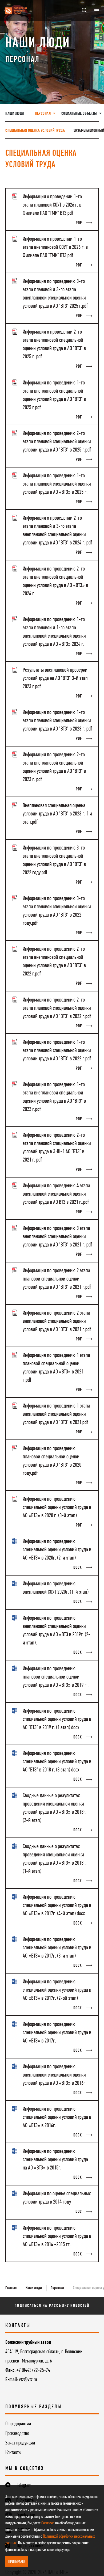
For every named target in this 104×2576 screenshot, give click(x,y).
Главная (11, 2288)
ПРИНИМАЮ (17, 2562)
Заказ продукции (20, 2443)
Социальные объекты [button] (80, 114)
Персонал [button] (43, 114)
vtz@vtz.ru (28, 2380)
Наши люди (15, 114)
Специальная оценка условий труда (35, 131)
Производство (17, 2434)
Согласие (48, 2523)
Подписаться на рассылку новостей (52, 2306)
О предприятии (18, 2424)
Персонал (57, 2288)
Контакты (13, 2453)
